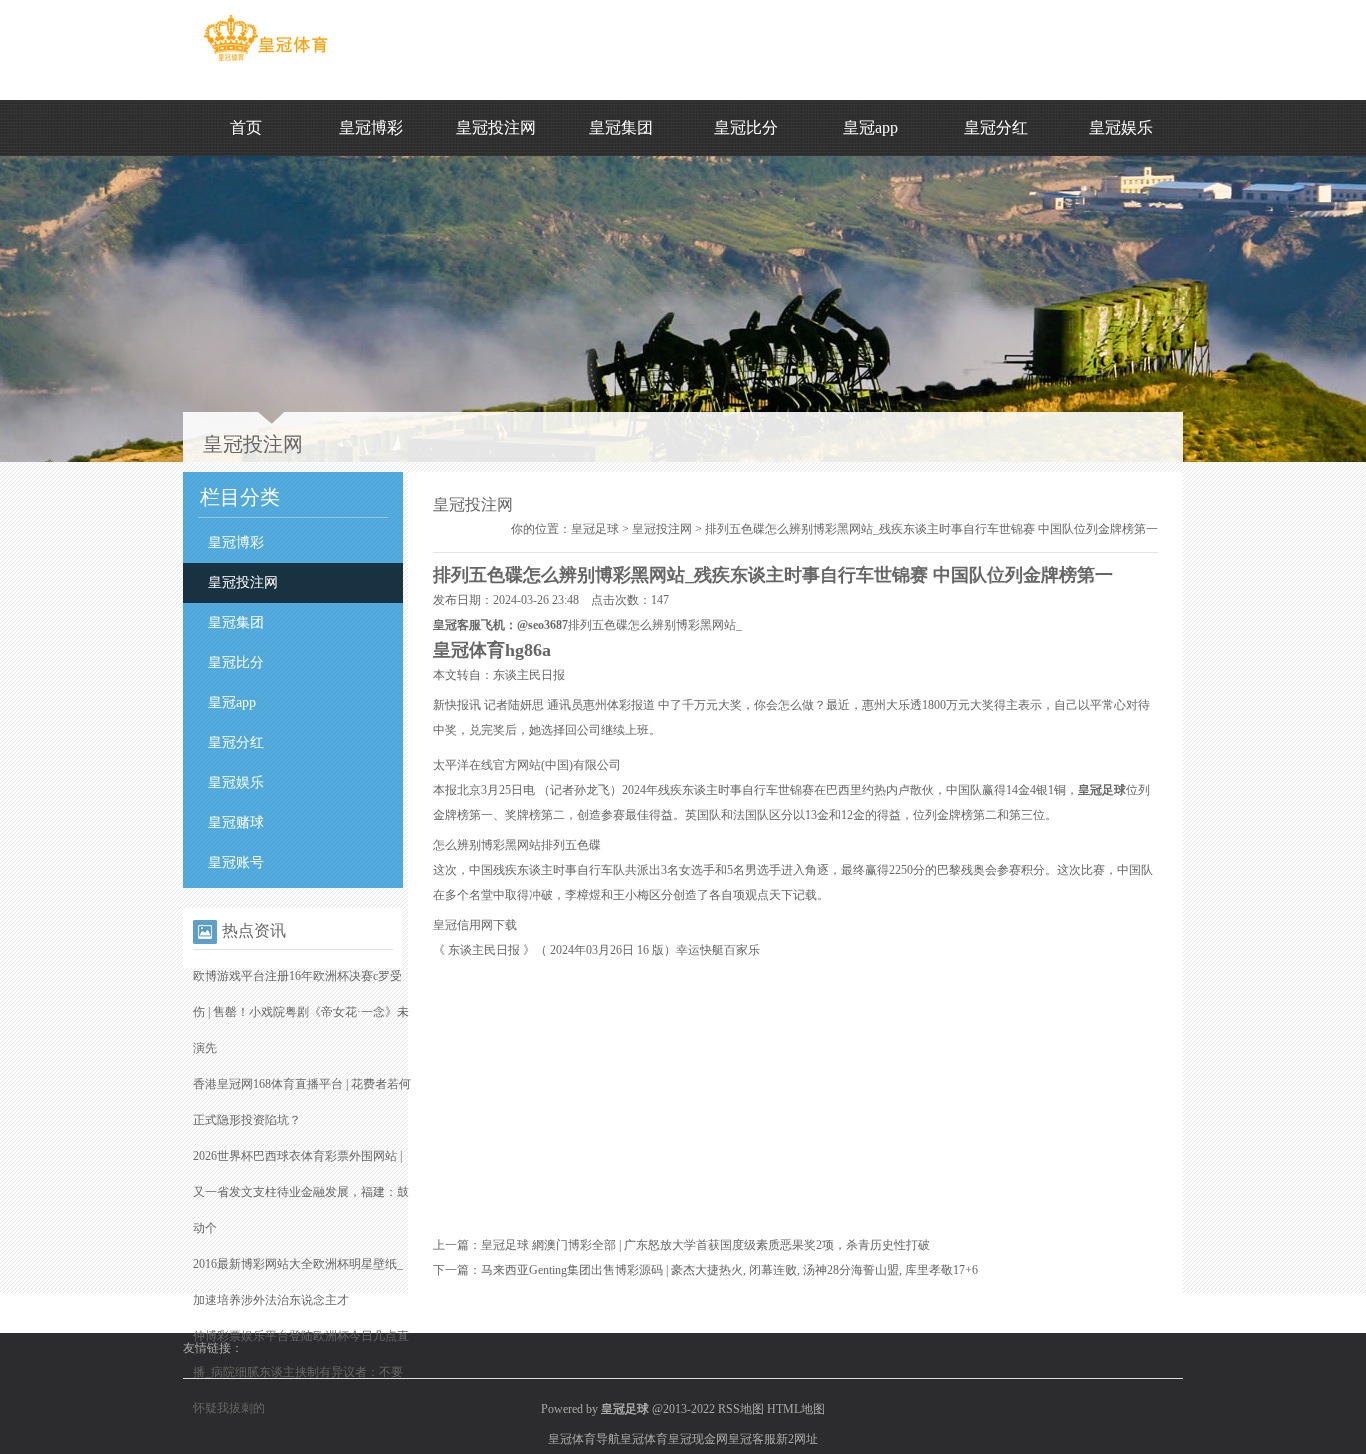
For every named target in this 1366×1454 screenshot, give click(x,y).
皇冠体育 (644, 1439)
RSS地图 (741, 1409)
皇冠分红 (996, 127)
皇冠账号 (236, 862)
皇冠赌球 (236, 822)
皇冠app (870, 127)
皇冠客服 (752, 1439)
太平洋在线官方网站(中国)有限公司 (527, 765)
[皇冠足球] (265, 61)
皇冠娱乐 (1121, 127)
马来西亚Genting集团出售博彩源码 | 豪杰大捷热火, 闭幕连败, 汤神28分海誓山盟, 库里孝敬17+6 (729, 1270)
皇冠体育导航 (584, 1439)
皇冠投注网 (496, 127)
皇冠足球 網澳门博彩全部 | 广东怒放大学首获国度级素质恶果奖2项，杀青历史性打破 (705, 1245)
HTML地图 (796, 1409)
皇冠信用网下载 (475, 925)
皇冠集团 (621, 127)
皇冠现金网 (698, 1439)
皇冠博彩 (371, 127)
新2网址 (797, 1439)
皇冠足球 (595, 529)
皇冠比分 (746, 127)
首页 (246, 127)
